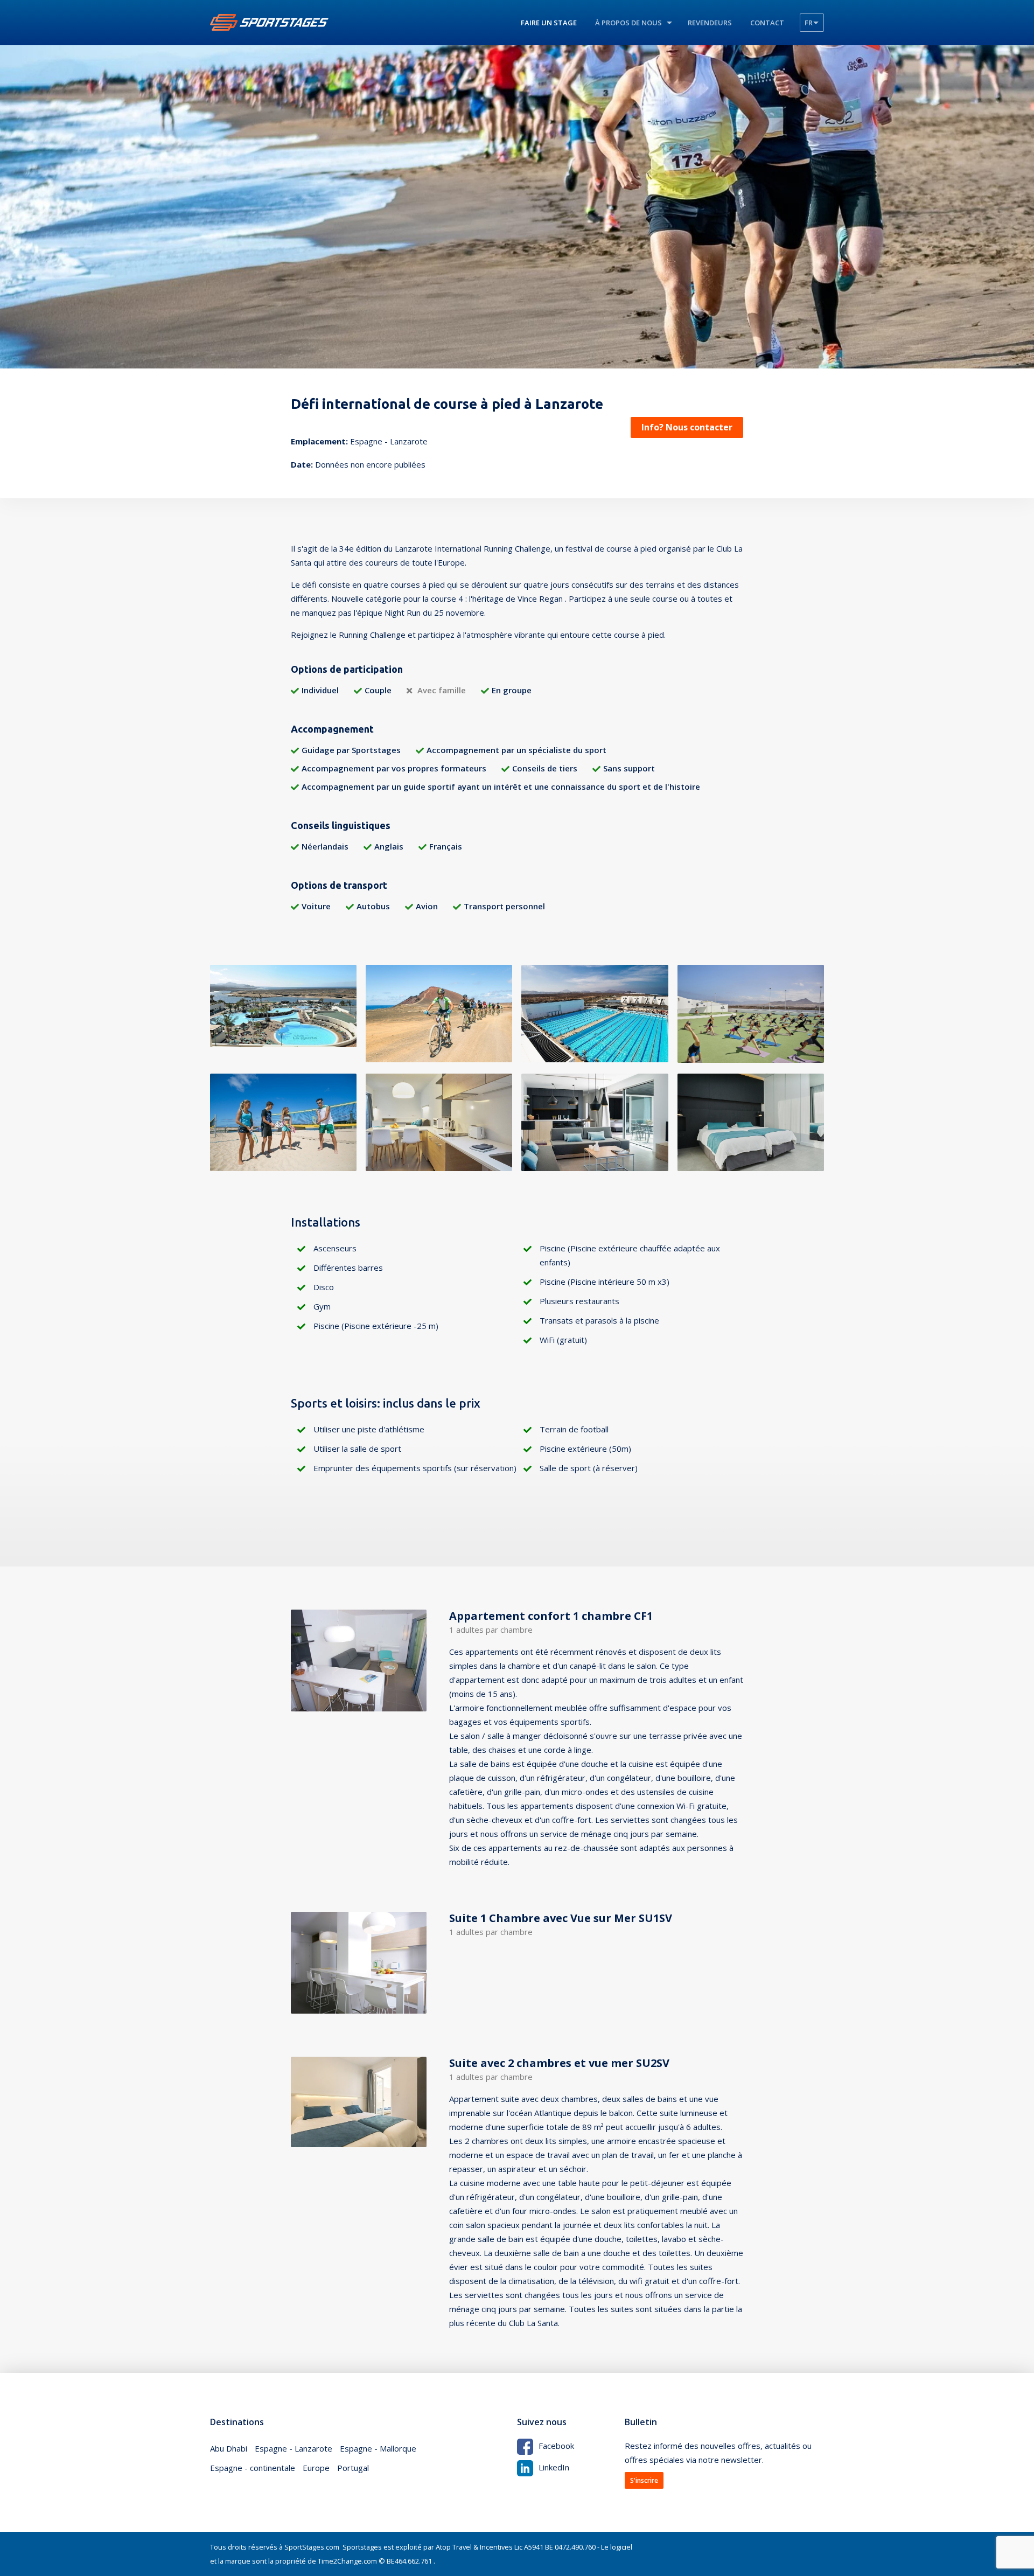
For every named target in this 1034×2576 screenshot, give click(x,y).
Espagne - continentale (253, 2468)
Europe (316, 2468)
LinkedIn (554, 2467)
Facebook (556, 2446)
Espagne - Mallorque (378, 2448)
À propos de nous (628, 23)
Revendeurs (710, 23)
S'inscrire (644, 2480)
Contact (767, 23)
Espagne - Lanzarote (294, 2448)
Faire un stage (549, 23)
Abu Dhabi (229, 2448)
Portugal (353, 2468)
